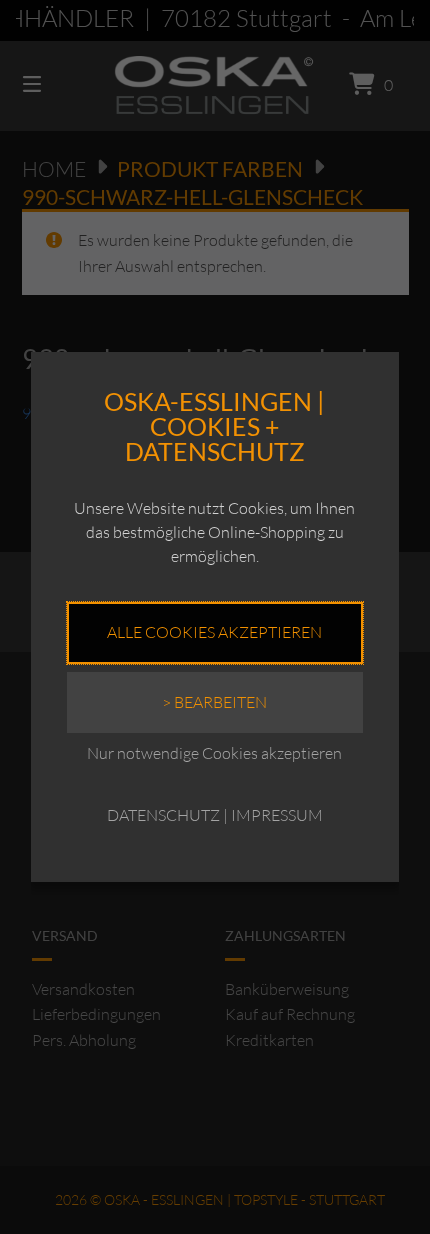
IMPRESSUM (277, 815)
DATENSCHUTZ (163, 815)
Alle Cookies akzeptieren (214, 632)
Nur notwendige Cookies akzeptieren (214, 753)
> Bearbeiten (214, 702)
